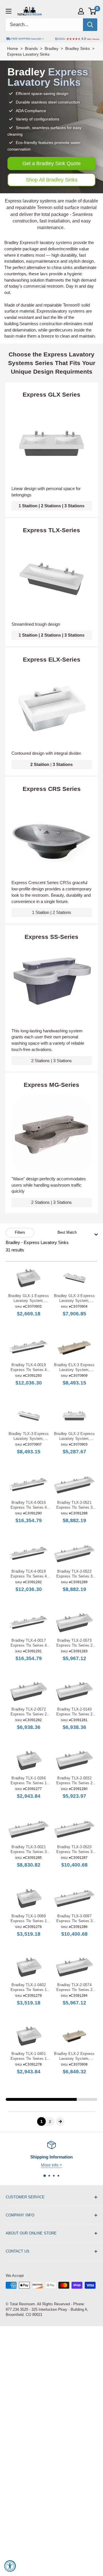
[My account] (81, 11)
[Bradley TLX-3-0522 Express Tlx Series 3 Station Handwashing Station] (74, 1554)
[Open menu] (9, 11)
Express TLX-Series (51, 530)
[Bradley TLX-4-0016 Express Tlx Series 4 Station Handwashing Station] (29, 1485)
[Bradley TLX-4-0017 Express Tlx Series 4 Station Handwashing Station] (29, 1623)
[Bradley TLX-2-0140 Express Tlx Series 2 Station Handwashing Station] (74, 1691)
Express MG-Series (51, 1085)
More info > (51, 2165)
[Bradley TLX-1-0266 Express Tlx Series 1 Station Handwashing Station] (29, 1760)
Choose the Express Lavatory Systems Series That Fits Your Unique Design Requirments (52, 363)
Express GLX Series (51, 394)
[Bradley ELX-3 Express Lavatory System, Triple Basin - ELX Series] (74, 1347)
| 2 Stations (52, 912)
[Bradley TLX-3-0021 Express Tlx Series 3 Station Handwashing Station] (29, 1829)
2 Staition (40, 764)
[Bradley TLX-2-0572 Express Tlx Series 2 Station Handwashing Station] (29, 1691)
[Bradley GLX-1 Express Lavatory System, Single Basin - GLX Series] (29, 1278)
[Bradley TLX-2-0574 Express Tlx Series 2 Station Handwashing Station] (74, 1967)
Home (13, 48)
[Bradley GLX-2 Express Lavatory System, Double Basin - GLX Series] (74, 1416)
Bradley (51, 48)
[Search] (90, 25)
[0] (93, 11)
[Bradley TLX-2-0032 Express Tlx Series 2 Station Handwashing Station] (74, 1760)
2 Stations (51, 506)
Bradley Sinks (78, 48)
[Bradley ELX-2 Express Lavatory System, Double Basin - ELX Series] (74, 2036)
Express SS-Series (51, 937)
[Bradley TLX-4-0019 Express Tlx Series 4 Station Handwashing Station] (29, 1347)
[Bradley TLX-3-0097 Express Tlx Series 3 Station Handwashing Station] (74, 1898)
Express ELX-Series (52, 659)
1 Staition (28, 506)
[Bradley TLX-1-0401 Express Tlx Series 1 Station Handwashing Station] (29, 2036)
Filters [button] (20, 1232)
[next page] (60, 2122)
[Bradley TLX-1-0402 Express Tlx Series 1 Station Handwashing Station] (29, 1967)
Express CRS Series (52, 789)
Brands (31, 48)
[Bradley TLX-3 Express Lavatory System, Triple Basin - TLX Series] (29, 1416)
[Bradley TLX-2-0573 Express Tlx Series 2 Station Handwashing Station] (74, 1623)
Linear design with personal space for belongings (46, 492)
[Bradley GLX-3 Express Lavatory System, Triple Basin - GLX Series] (74, 1278)
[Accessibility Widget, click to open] (10, 2566)
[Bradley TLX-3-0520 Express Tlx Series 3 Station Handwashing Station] (74, 1829)
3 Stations (74, 506)
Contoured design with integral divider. (47, 753)
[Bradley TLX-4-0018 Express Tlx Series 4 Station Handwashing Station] (29, 1554)
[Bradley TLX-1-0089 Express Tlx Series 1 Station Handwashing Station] (29, 1898)
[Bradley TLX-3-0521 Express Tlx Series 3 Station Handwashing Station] (74, 1485)
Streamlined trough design (36, 624)
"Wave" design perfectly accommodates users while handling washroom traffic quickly (49, 1185)
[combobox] (76, 1233)
